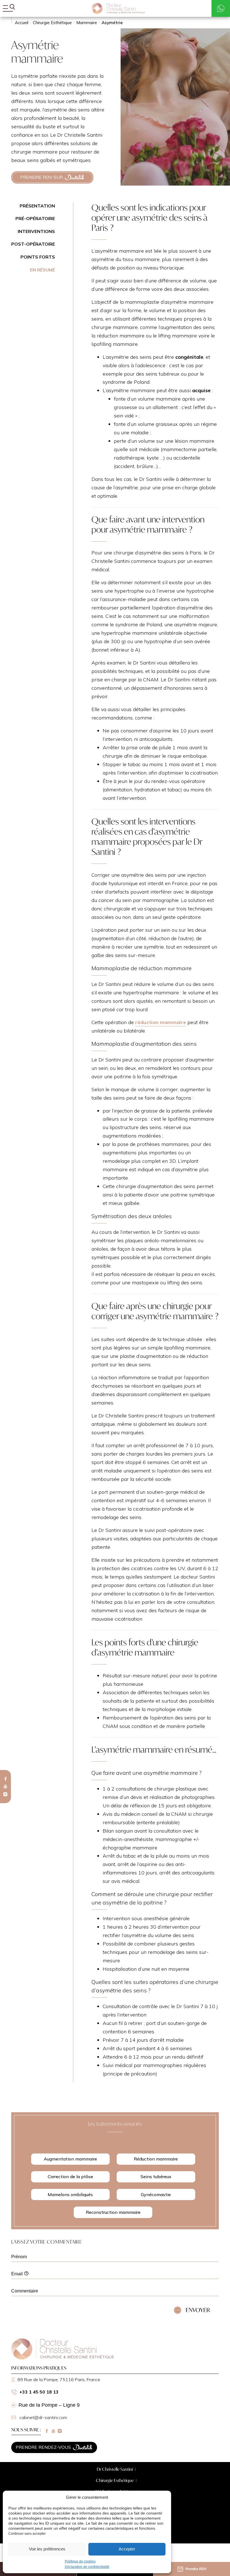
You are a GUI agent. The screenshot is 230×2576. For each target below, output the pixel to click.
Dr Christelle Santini (115, 2469)
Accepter (127, 2549)
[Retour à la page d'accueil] (63, 2358)
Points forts (38, 257)
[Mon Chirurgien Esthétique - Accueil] (118, 8)
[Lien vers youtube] (5, 1786)
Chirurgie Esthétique (115, 2480)
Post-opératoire (33, 244)
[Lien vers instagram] (5, 1794)
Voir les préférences (47, 2549)
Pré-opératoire (35, 218)
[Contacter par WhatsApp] (221, 8)
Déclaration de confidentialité (87, 2567)
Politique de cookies (80, 2561)
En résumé (42, 270)
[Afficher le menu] (9, 8)
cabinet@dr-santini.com (43, 2418)
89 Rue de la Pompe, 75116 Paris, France (59, 2379)
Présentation (37, 206)
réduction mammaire (161, 1022)
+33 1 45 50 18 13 (39, 2392)
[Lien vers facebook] (5, 1779)
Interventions (36, 231)
